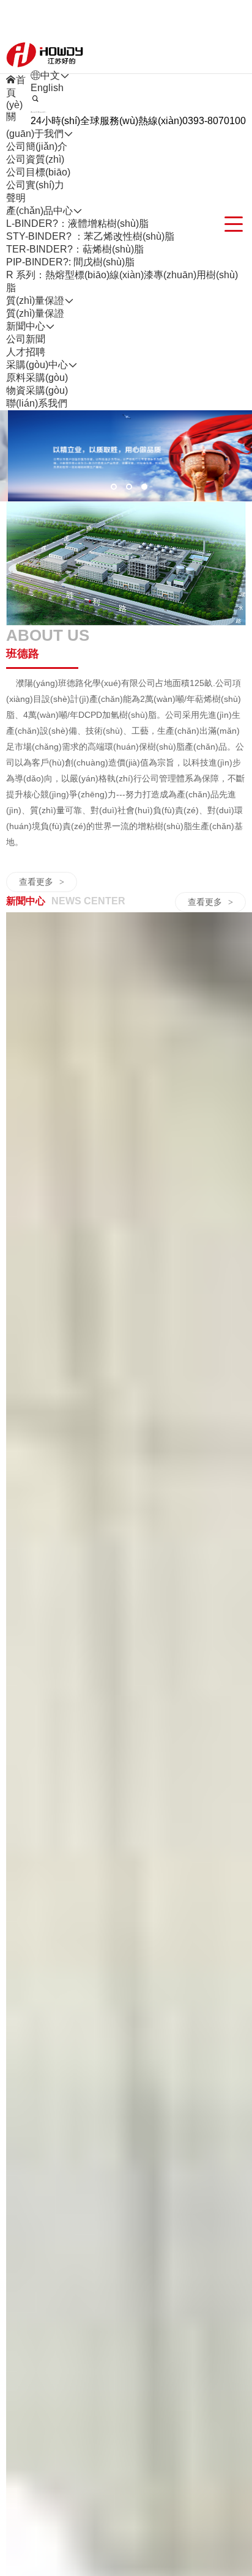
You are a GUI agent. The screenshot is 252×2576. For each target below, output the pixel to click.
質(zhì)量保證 (35, 313)
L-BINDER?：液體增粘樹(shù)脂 (77, 223)
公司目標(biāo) (38, 172)
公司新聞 (26, 339)
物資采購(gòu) (37, 390)
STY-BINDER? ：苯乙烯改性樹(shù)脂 (90, 236)
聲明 (16, 198)
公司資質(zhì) (35, 159)
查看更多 (42, 882)
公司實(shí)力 (35, 185)
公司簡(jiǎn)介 (37, 146)
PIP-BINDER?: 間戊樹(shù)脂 (70, 262)
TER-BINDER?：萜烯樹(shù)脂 (75, 249)
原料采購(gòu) (37, 378)
